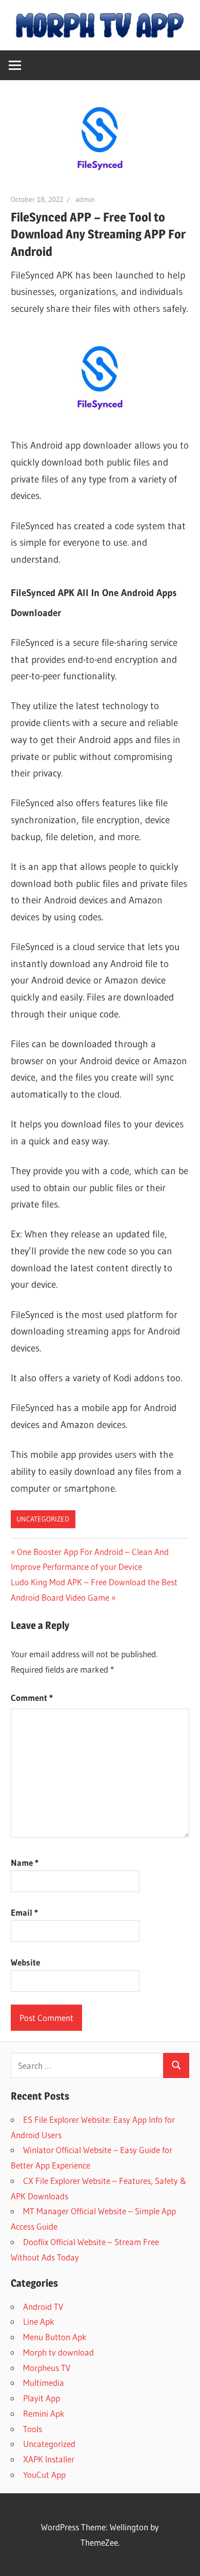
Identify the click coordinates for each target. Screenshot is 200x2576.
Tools (33, 2429)
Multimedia (44, 2383)
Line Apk (39, 2321)
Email (24, 1912)
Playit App (42, 2398)
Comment (32, 1698)
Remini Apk (44, 2413)
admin (85, 199)
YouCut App (44, 2475)
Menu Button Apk (55, 2337)
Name (25, 1862)
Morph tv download (58, 2352)
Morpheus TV (47, 2368)
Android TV (43, 2306)
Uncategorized (43, 1519)
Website (25, 1962)
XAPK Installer (49, 2459)
